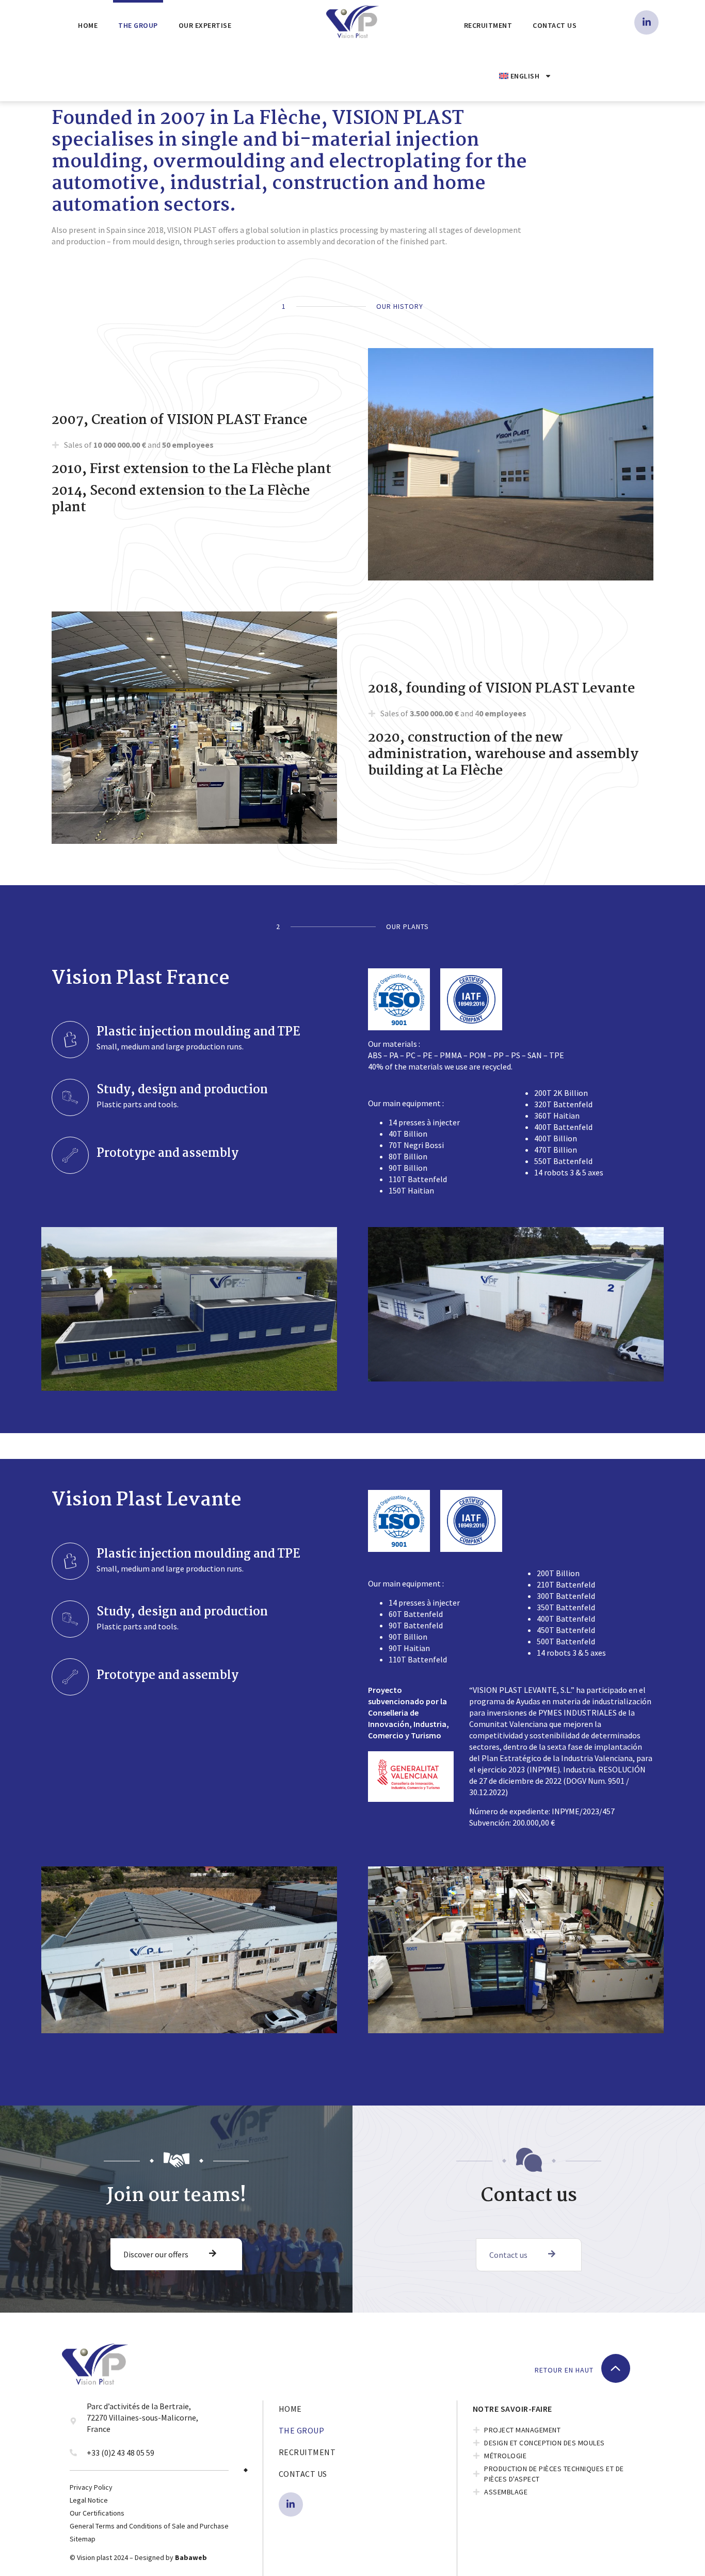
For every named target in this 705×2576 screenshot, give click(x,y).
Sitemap (83, 2539)
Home (88, 25)
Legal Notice (89, 2500)
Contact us (555, 25)
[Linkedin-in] (646, 22)
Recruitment (488, 25)
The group (138, 25)
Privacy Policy (91, 2487)
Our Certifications (97, 2513)
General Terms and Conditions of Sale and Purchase (149, 2526)
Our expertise (205, 25)
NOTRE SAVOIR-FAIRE (512, 2409)
